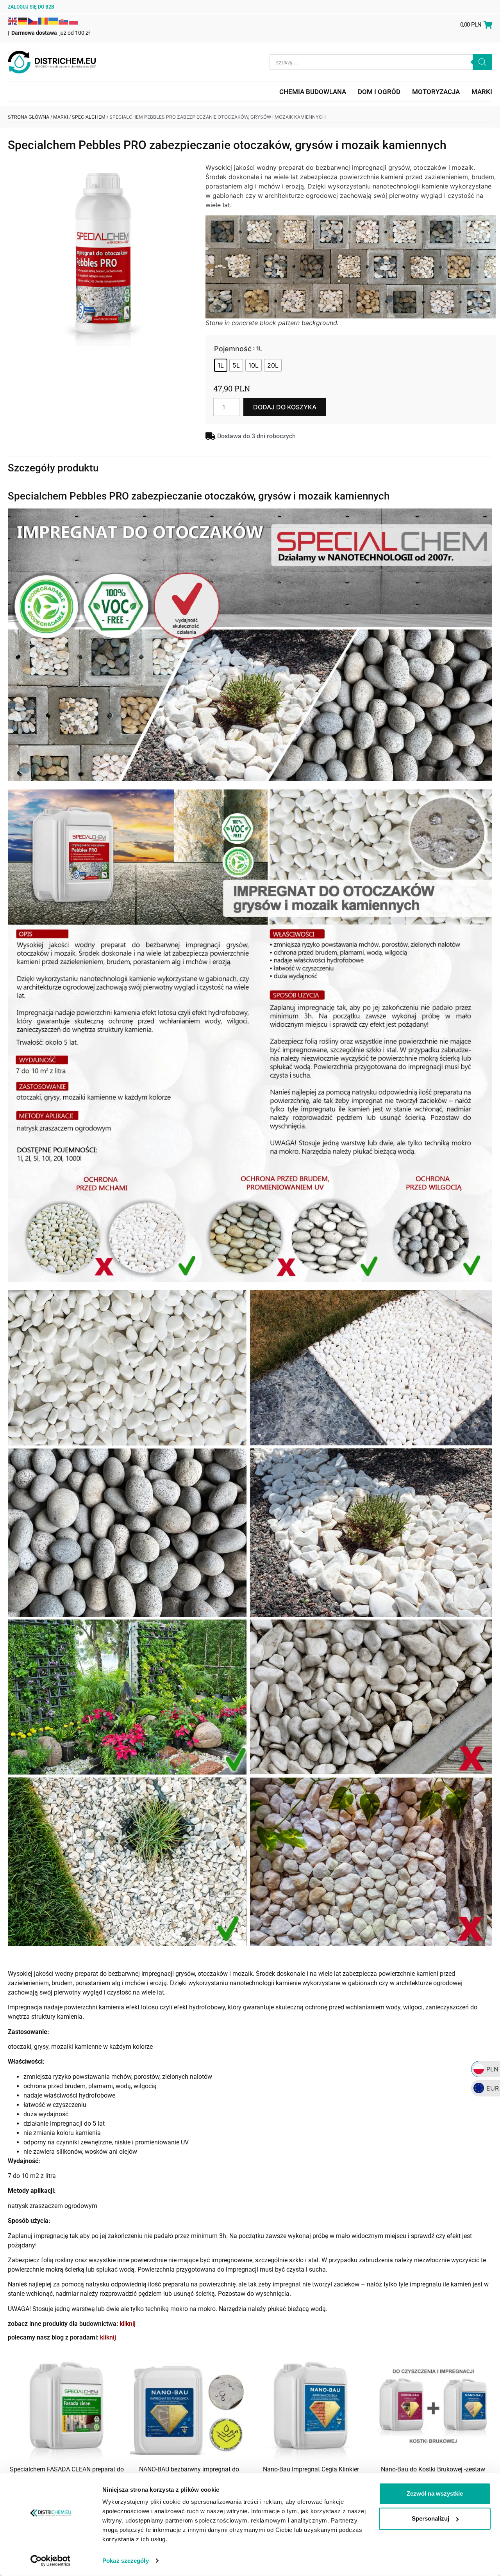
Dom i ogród (379, 92)
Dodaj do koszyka (285, 407)
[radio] (221, 365)
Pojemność (233, 349)
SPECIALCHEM (89, 117)
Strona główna (29, 117)
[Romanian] (43, 20)
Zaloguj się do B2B (31, 7)
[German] (23, 20)
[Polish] (74, 20)
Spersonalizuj (430, 2518)
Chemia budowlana (313, 92)
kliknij (128, 2324)
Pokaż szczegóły (126, 2561)
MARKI (482, 92)
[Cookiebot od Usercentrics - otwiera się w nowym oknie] (51, 2561)
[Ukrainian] (54, 20)
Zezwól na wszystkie (435, 2493)
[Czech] (33, 20)
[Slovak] (64, 20)
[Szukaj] (482, 62)
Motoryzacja (436, 92)
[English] (13, 20)
